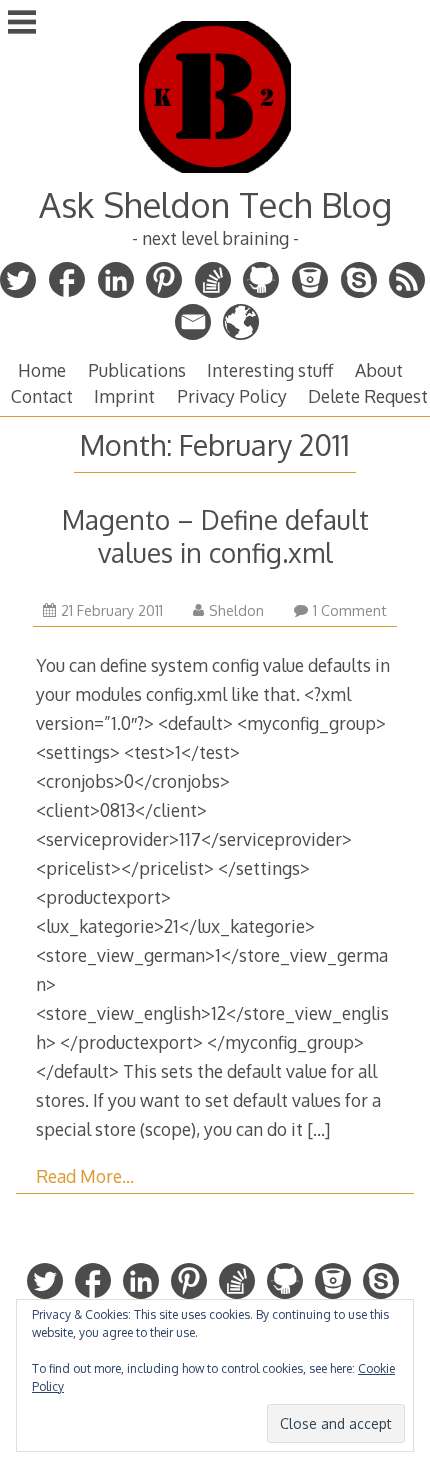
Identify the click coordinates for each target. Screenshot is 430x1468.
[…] (318, 1129)
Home (42, 370)
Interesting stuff (270, 370)
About (379, 370)
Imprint (124, 396)
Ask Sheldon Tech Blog (215, 204)
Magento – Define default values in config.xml (215, 536)
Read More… (85, 1176)
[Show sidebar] (22, 24)
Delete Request (368, 396)
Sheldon (236, 610)
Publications (137, 370)
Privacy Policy (232, 396)
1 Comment (350, 610)
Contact (42, 396)
